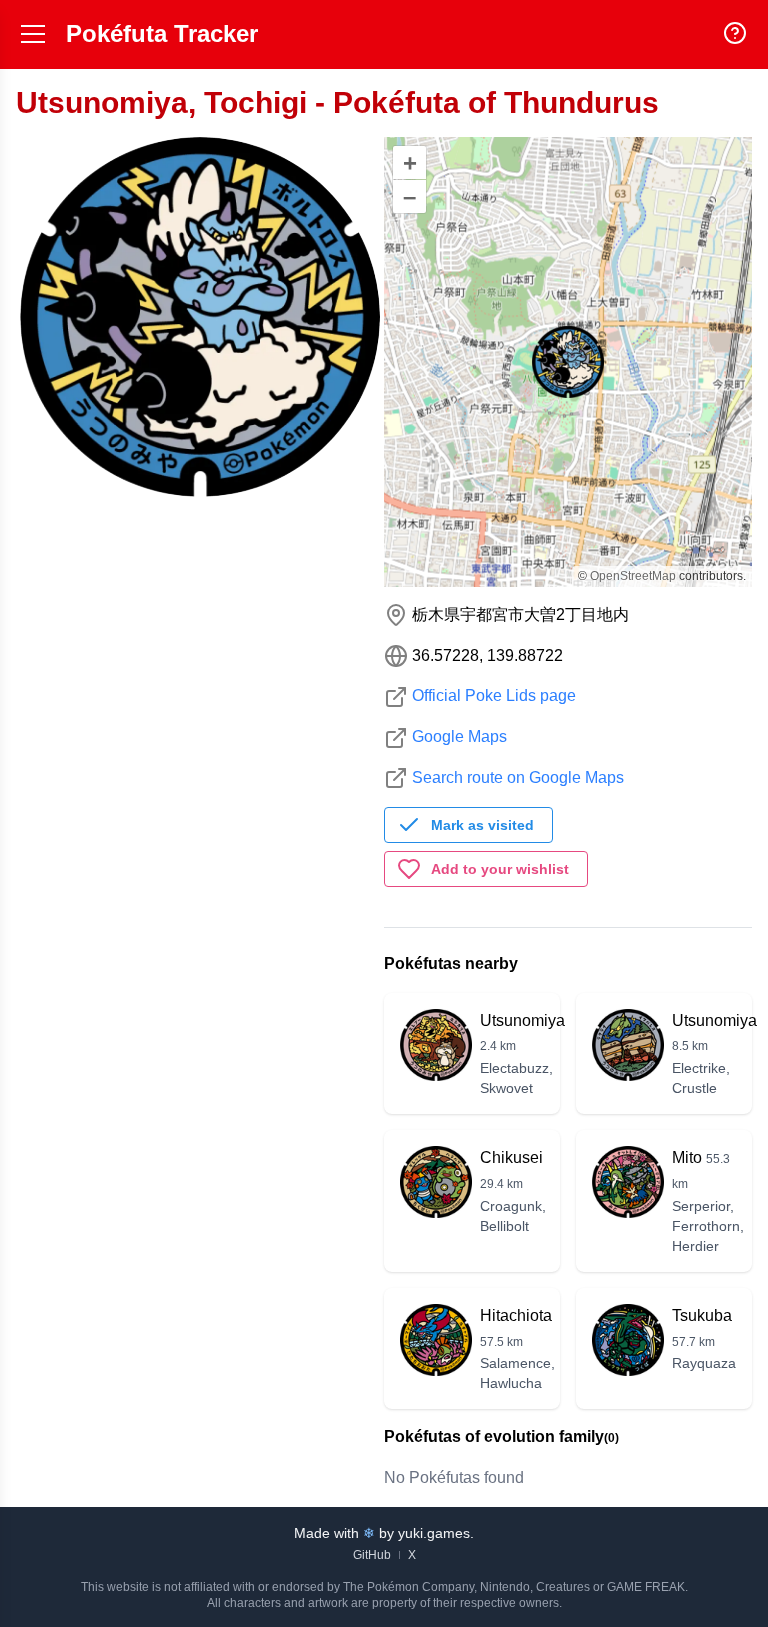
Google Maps (459, 736)
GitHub (372, 1555)
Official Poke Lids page (494, 695)
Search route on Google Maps (518, 777)
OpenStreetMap (633, 576)
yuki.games (434, 1533)
